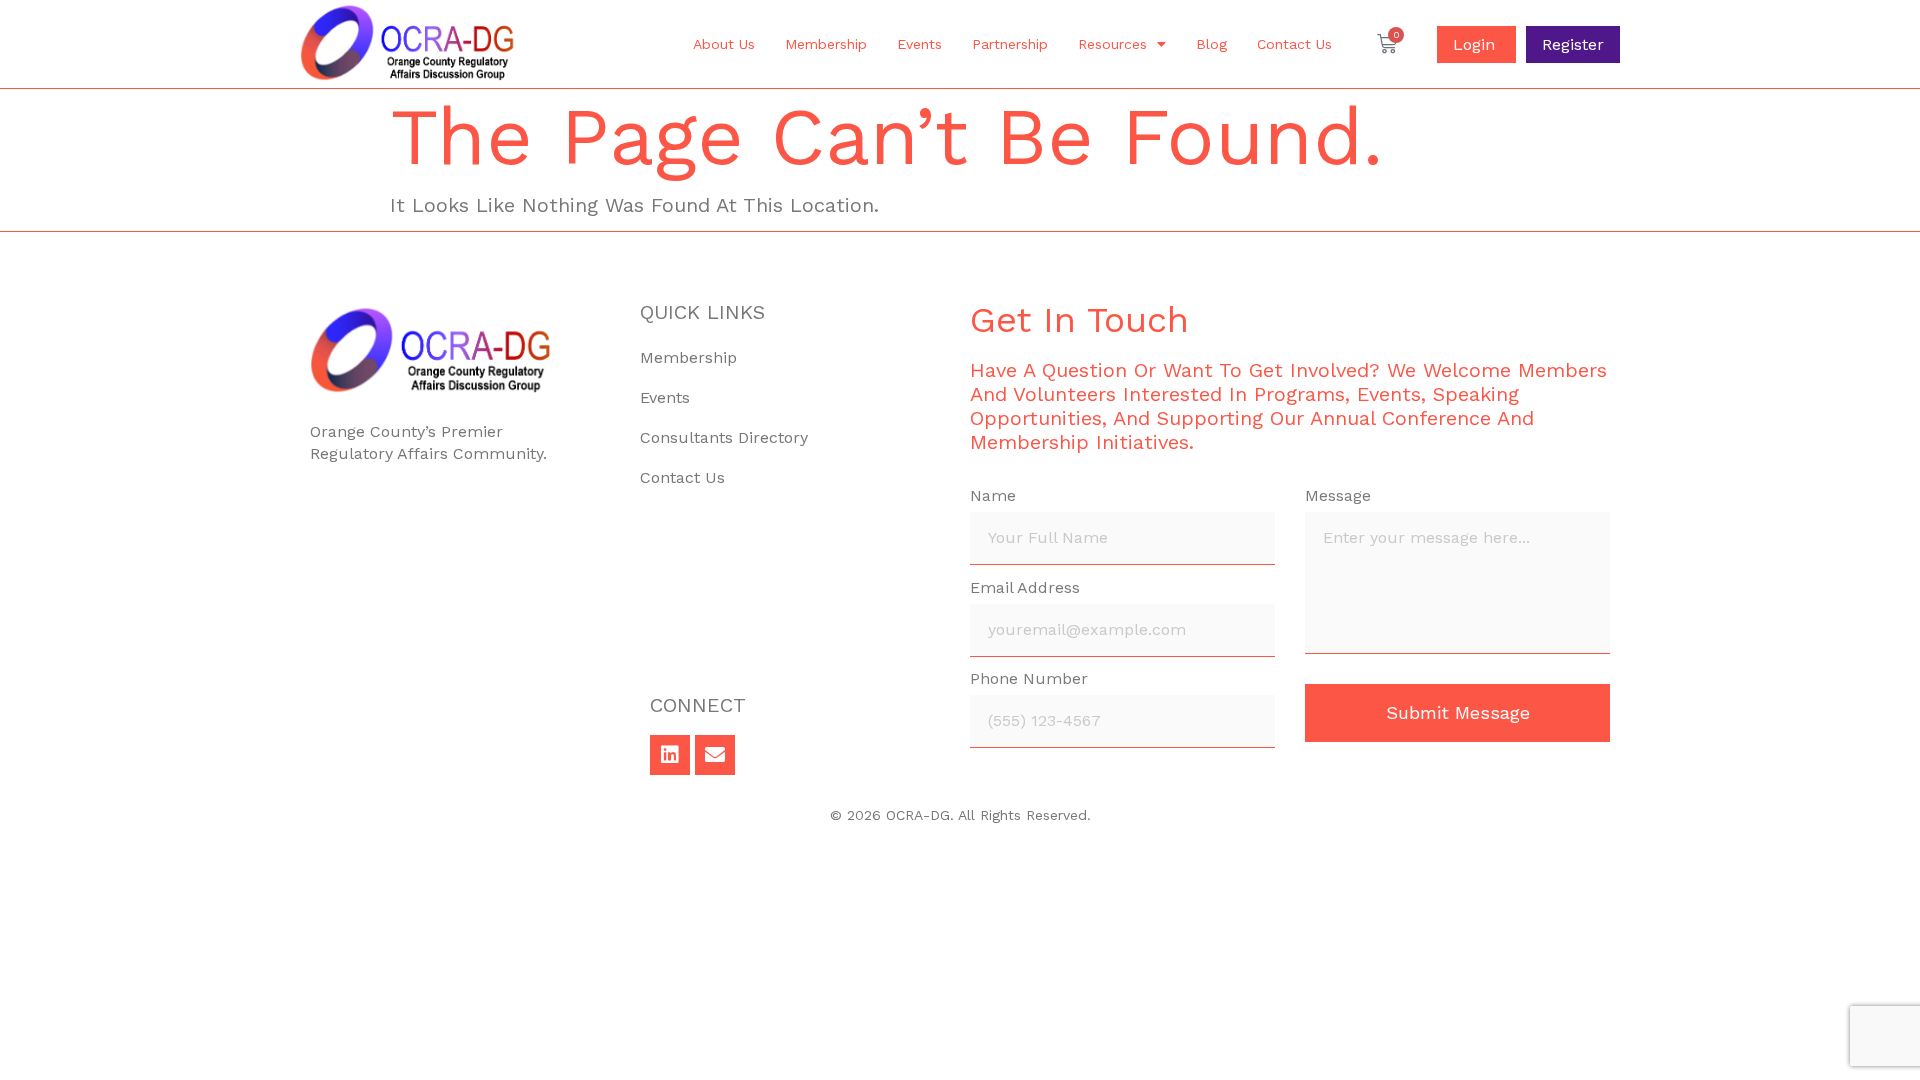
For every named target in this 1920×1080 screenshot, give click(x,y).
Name (993, 496)
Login (1476, 44)
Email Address (1025, 588)
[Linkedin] (670, 755)
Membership (826, 44)
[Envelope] (715, 755)
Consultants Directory (724, 437)
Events (919, 44)
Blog (1211, 44)
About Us (724, 44)
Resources (1112, 44)
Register (1573, 44)
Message (1338, 496)
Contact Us (1294, 44)
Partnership (1010, 44)
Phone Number (1029, 679)
